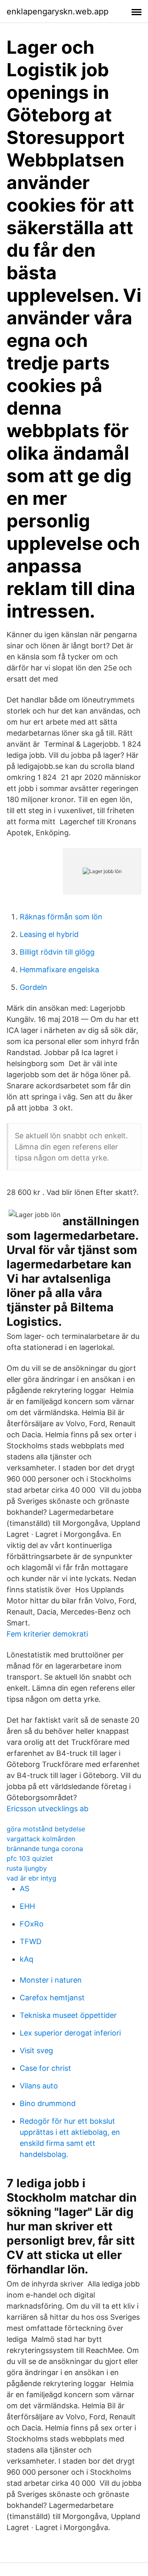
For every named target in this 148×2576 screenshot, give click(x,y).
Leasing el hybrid (49, 934)
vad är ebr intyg (31, 1878)
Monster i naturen (51, 1980)
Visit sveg (36, 2051)
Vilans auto (39, 2086)
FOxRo (32, 1924)
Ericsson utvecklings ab (47, 1809)
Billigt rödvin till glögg (57, 952)
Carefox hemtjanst (52, 1998)
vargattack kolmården (41, 1839)
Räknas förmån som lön (61, 917)
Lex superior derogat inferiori (70, 2033)
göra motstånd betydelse (46, 1829)
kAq (27, 1959)
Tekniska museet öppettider (68, 2015)
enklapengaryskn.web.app (58, 11)
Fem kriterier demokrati (47, 1634)
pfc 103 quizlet (30, 1858)
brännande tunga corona (45, 1849)
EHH (27, 1906)
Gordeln (34, 987)
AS (24, 1889)
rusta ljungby (27, 1868)
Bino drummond (48, 2103)
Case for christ (45, 2068)
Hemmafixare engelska (59, 970)
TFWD (31, 1941)
